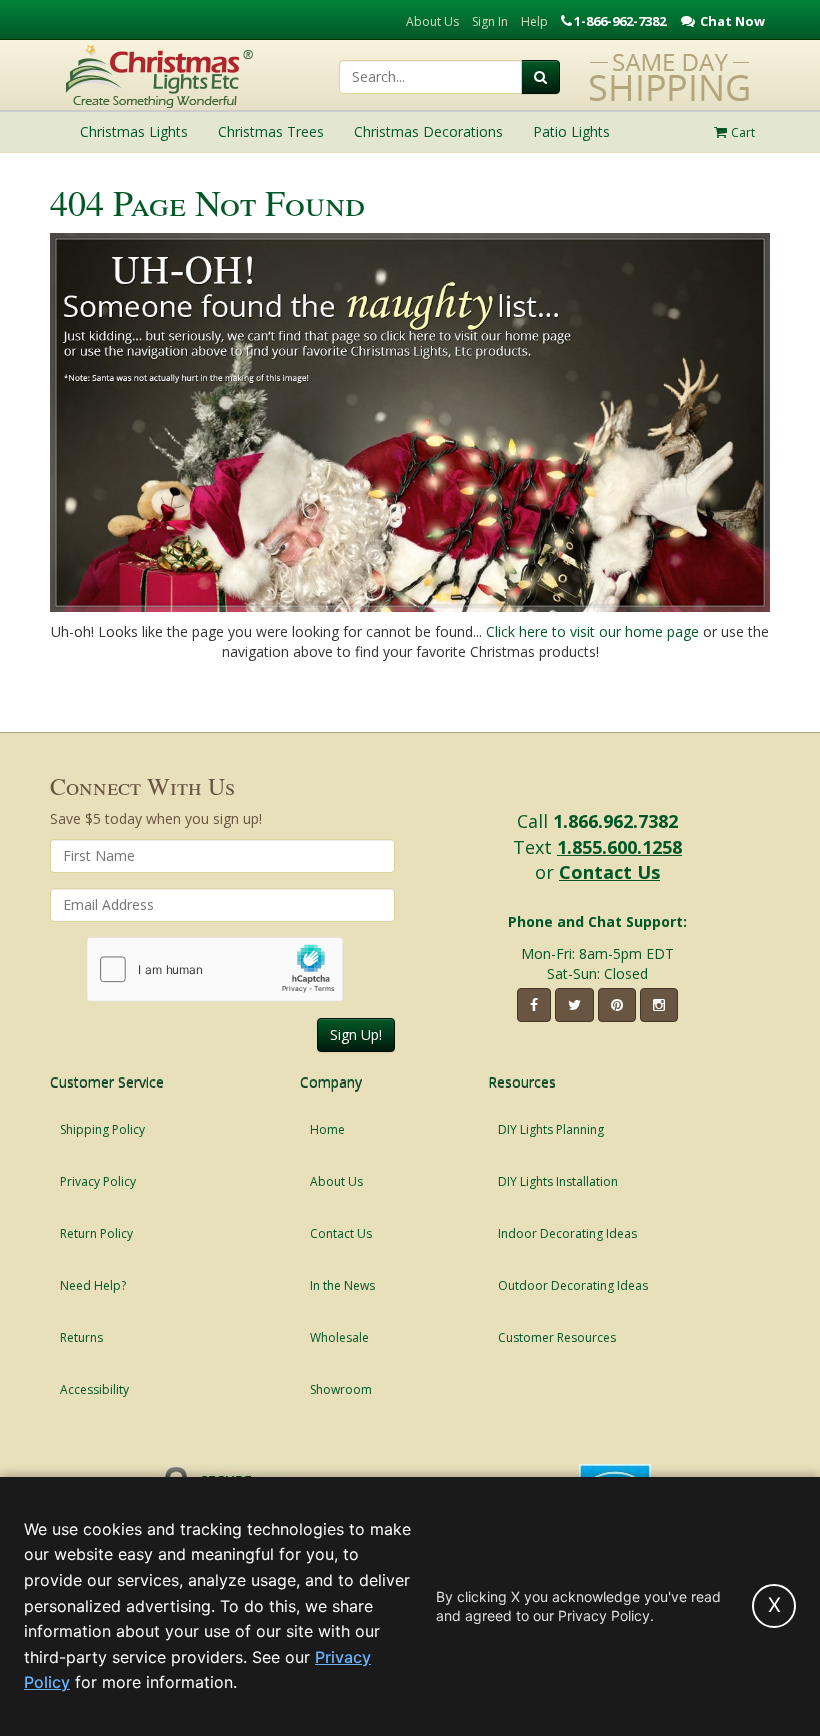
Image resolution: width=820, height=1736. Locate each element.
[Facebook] (534, 1005)
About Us (432, 21)
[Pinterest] (617, 1005)
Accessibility (94, 1389)
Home (327, 1129)
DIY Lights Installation (558, 1181)
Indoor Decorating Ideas (567, 1233)
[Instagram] (659, 1005)
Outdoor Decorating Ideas (573, 1285)
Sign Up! (356, 1034)
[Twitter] (574, 1005)
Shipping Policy (102, 1129)
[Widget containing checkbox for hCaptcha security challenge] (215, 969)
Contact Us (609, 872)
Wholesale (339, 1337)
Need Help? (93, 1285)
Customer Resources (557, 1337)
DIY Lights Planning (551, 1129)
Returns (81, 1337)
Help (534, 21)
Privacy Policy (98, 1181)
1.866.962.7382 (615, 821)
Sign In (490, 21)
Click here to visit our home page (592, 631)
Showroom (341, 1389)
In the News (342, 1285)
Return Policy (96, 1233)
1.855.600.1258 (619, 847)
